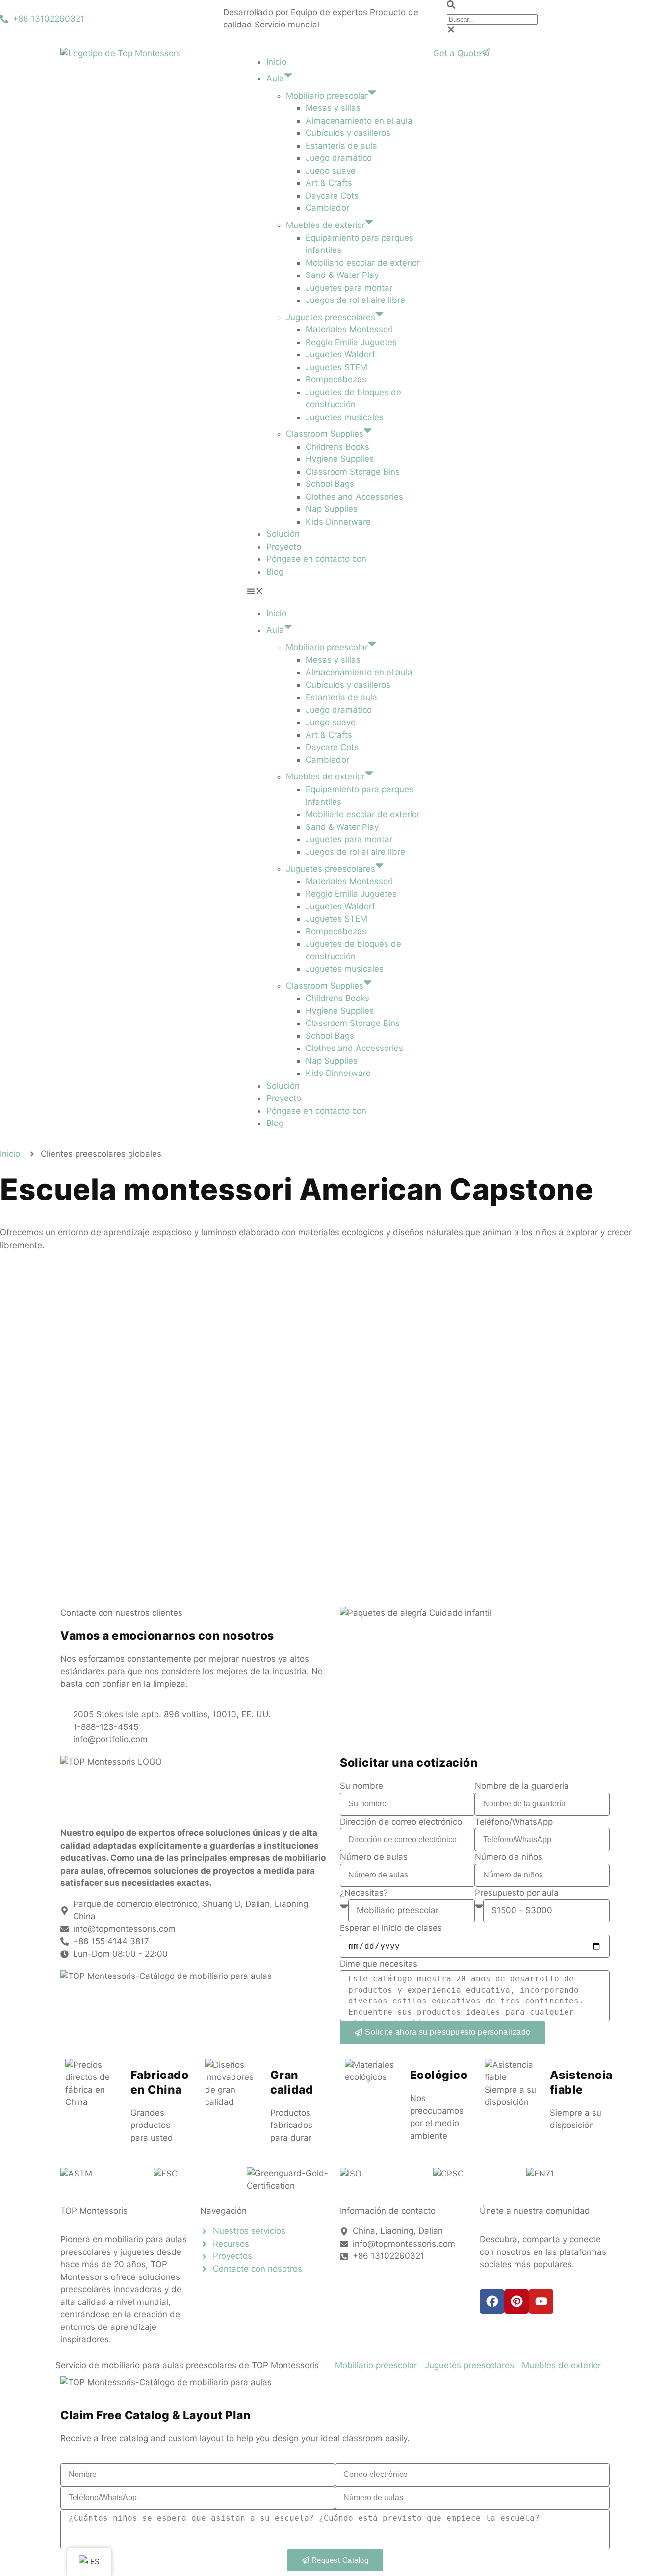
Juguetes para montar (349, 288)
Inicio (276, 62)
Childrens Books (337, 447)
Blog (275, 572)
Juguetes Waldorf (340, 354)
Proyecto (284, 547)
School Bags (330, 484)
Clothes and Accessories (354, 497)
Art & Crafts (329, 183)
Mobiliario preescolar (327, 96)
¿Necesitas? (364, 1893)
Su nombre (361, 1786)
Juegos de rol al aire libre (355, 300)
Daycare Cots (332, 196)
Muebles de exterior (325, 225)
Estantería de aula (341, 146)
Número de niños (509, 1857)
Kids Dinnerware (338, 522)
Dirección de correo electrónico (401, 1822)
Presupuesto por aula (517, 1893)
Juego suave (331, 171)
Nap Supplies (332, 509)
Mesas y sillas (333, 108)
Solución (283, 534)
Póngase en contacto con (316, 559)
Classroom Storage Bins (353, 472)
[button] (558, 6)
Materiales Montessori (349, 329)
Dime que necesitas (379, 1964)
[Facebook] (492, 2301)
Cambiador (327, 208)
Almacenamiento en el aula (359, 121)
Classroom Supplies (325, 434)
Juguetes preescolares (331, 317)
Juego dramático (339, 158)
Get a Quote (457, 53)
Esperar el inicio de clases (391, 1928)
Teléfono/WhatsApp (514, 1822)
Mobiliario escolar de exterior (363, 263)
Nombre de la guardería (522, 1786)
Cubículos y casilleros (348, 133)
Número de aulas (374, 1857)
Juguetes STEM (336, 367)
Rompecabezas (336, 379)
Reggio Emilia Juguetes (351, 342)
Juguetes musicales (345, 417)
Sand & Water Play (342, 275)
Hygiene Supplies (340, 459)
